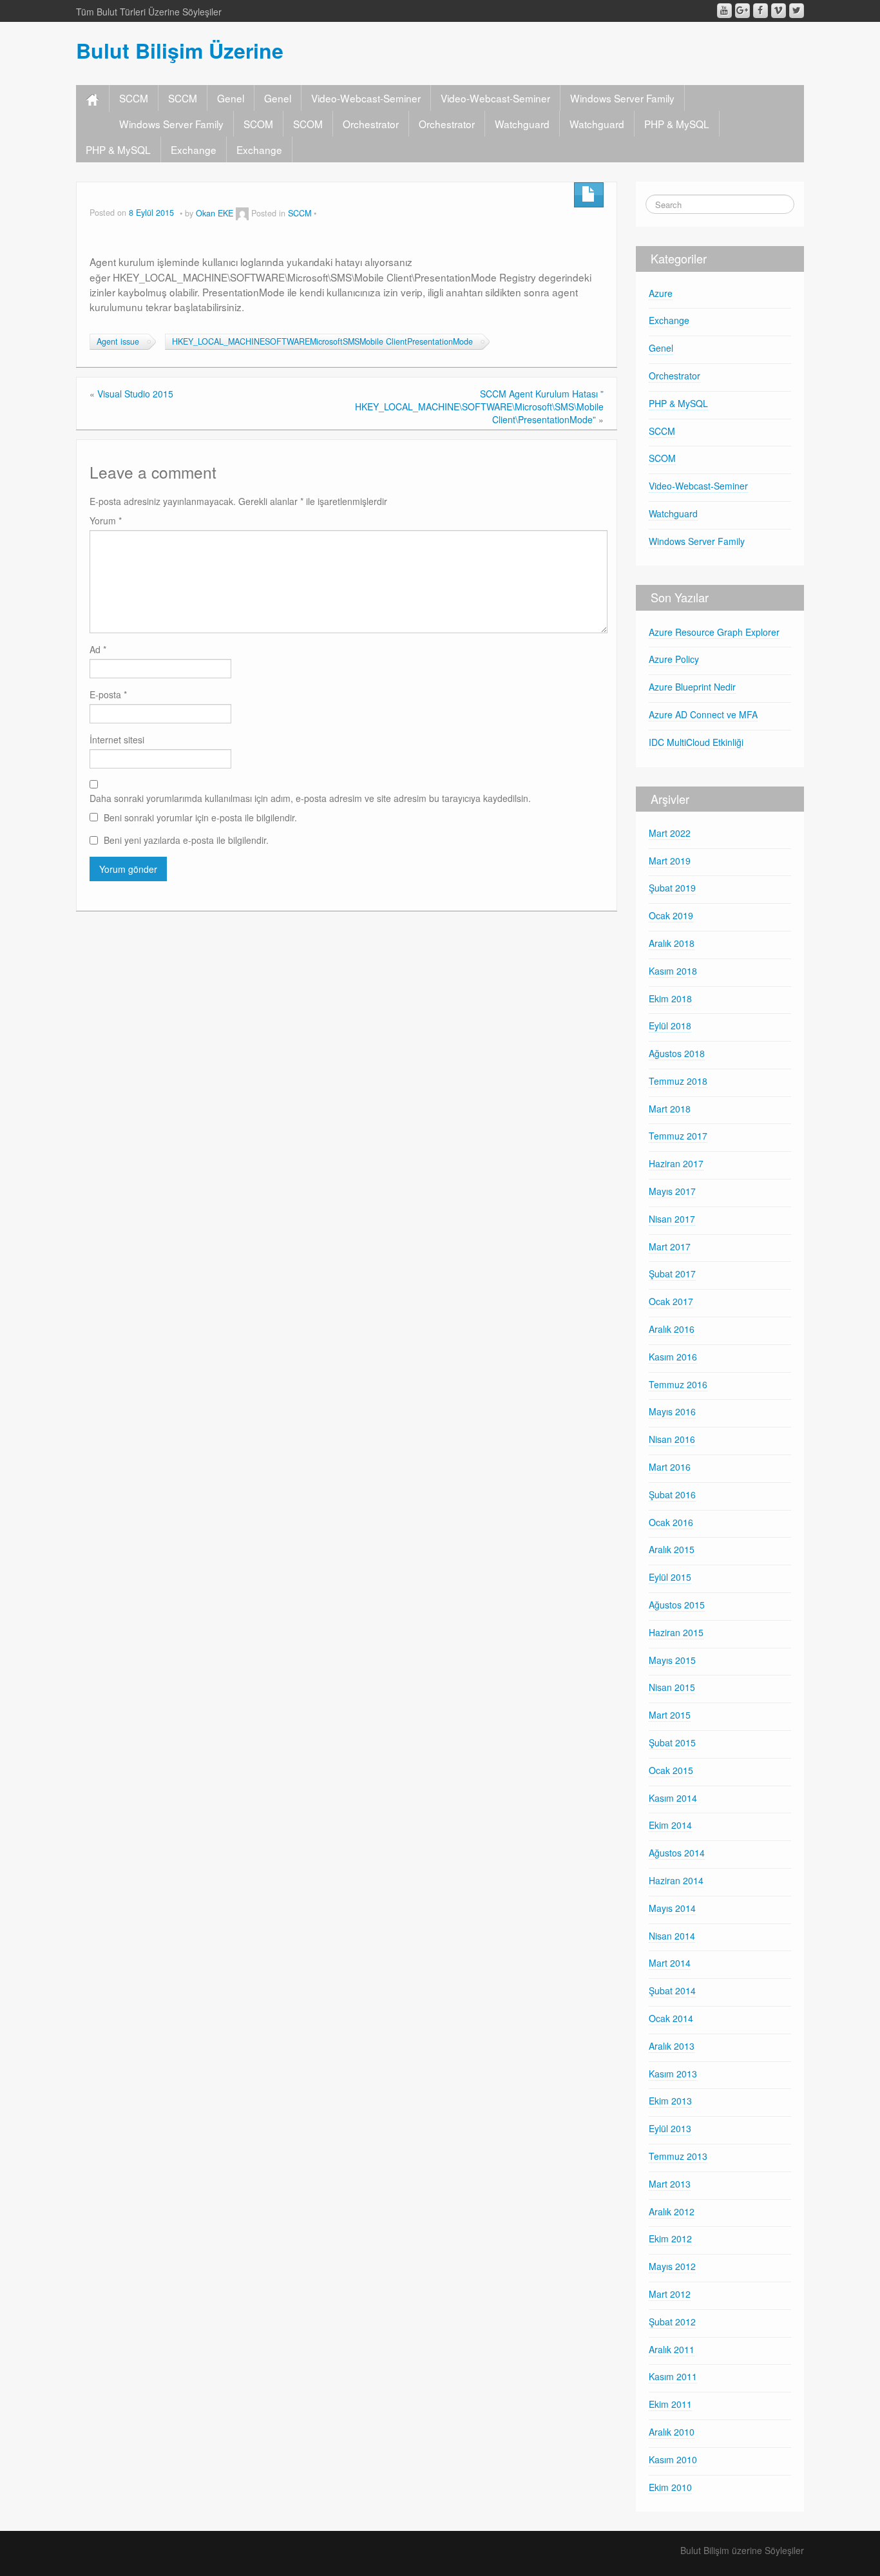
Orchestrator (371, 124)
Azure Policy (674, 659)
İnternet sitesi (117, 739)
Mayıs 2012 (672, 2266)
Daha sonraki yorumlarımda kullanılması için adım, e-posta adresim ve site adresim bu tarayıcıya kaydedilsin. (310, 798)
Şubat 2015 (672, 1742)
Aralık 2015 (672, 1549)
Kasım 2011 (673, 2376)
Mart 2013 (670, 2184)
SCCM (134, 98)
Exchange (194, 149)
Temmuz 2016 (678, 1384)
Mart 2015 (670, 1715)
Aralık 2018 (672, 943)
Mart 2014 (670, 1963)
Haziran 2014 (676, 1880)
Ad (98, 649)
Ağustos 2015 (677, 1605)
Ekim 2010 (670, 2487)
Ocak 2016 (671, 1522)
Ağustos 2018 (677, 1053)
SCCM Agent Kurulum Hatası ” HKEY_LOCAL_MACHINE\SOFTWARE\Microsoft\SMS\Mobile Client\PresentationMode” (479, 406)
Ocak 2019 (671, 915)
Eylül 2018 (670, 1026)
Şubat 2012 (672, 2322)
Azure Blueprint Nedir (692, 687)
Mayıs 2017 (672, 1191)
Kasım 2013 (673, 2074)
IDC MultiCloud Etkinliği (696, 742)
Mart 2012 (670, 2294)
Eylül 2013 (670, 2128)
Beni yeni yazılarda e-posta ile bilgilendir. (186, 840)
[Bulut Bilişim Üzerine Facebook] (760, 11)
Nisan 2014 (672, 1936)
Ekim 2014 (670, 1825)
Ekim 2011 (670, 2404)
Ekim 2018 (670, 998)
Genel (231, 98)
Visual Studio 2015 (135, 394)
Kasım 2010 (673, 2459)
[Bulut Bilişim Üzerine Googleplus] (742, 11)
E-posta (108, 694)
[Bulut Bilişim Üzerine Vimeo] (779, 11)
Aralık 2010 (672, 2432)
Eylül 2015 (670, 1577)
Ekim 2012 (670, 2238)
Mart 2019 (670, 861)
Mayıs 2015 (672, 1660)
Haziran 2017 (676, 1163)
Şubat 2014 (672, 1990)
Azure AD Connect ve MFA (703, 714)
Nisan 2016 (672, 1439)
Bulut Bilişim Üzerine (180, 50)
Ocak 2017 (671, 1301)
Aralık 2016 (672, 1329)
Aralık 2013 (672, 2046)
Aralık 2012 (672, 2211)
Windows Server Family (622, 98)
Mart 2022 (670, 833)
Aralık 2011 (672, 2349)
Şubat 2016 (672, 1494)
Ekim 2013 (670, 2101)
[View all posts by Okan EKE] (242, 213)
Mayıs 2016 (672, 1411)
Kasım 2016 (673, 1357)
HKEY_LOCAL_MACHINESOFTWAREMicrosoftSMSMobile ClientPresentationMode (322, 341)
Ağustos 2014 (677, 1853)
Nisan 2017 (672, 1219)
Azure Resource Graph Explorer (714, 632)
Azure (661, 293)
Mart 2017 (670, 1246)
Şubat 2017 (672, 1274)
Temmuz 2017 (678, 1136)
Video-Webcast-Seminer (366, 98)
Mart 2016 (670, 1467)
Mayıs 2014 (672, 1908)
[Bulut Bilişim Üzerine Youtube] (724, 11)
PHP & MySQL (677, 124)
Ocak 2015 (671, 1770)
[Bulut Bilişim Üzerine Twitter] (797, 11)
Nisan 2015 (672, 1687)
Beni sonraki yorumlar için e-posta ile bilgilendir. (200, 817)
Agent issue (118, 341)
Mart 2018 (670, 1109)
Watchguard (522, 124)
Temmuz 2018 (678, 1081)
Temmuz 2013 (678, 2156)
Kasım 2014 (673, 1798)
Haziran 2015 (676, 1632)
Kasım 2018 (673, 971)
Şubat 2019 (672, 888)
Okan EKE (215, 213)
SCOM (258, 124)
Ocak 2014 (671, 2018)
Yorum (106, 520)
